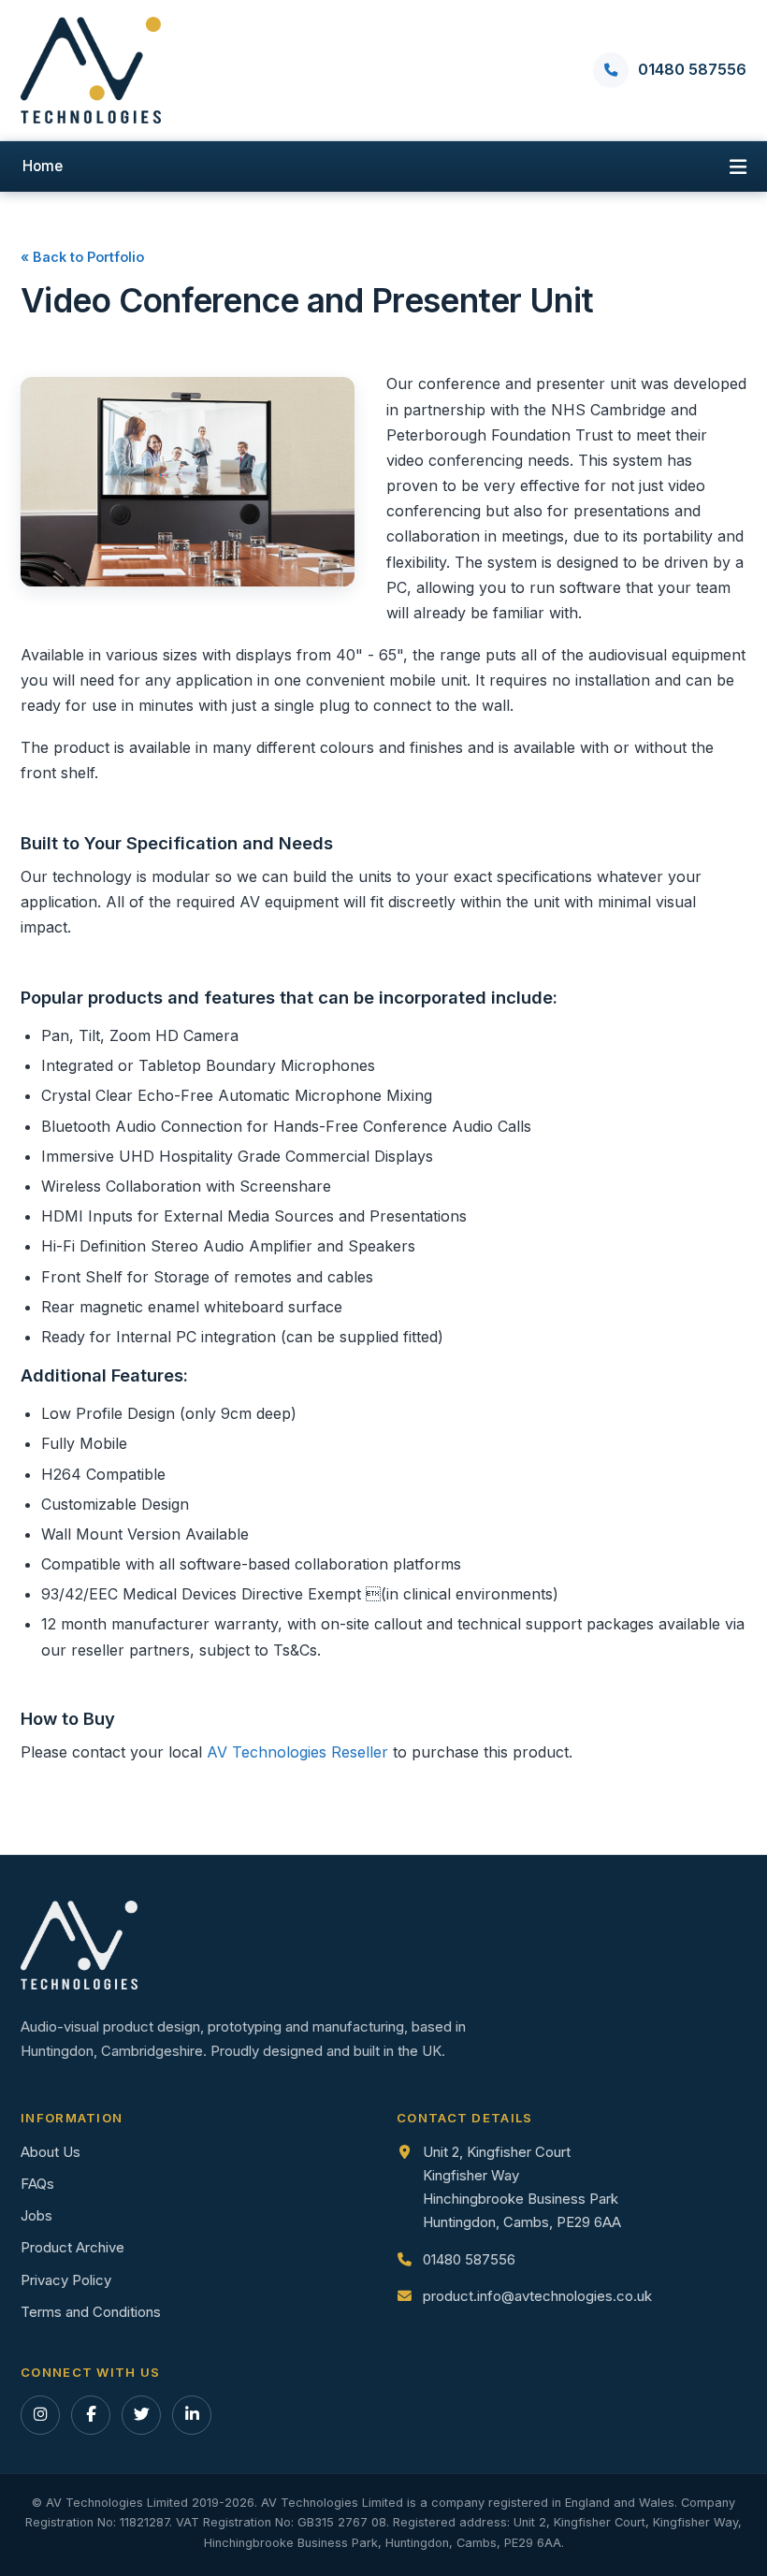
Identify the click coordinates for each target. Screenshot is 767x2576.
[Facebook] (91, 2415)
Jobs (36, 2216)
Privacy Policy (66, 2280)
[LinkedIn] (192, 2415)
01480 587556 (469, 2260)
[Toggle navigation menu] (738, 166)
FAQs (37, 2184)
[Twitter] (141, 2415)
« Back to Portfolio (82, 257)
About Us (51, 2152)
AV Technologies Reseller (297, 1752)
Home (43, 166)
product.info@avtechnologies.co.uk (537, 2296)
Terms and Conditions (91, 2312)
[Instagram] (40, 2415)
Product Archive (72, 2248)
